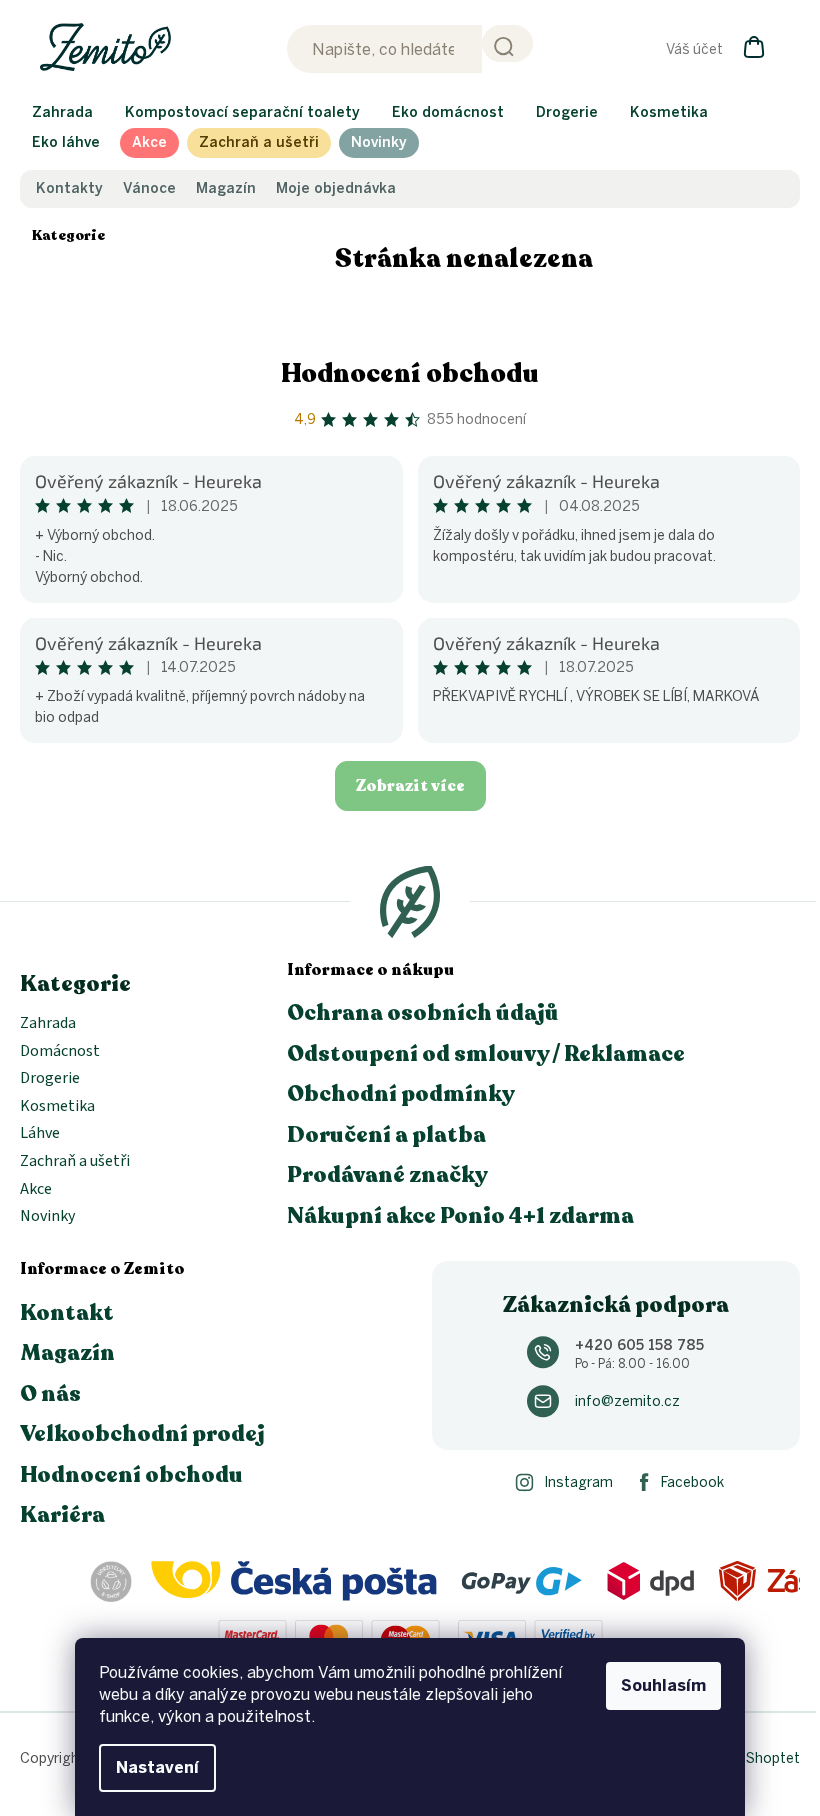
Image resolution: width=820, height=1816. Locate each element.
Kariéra (62, 1515)
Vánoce (149, 189)
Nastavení (157, 1767)
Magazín (226, 189)
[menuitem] (62, 113)
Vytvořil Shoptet (747, 1758)
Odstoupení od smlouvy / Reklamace (486, 1054)
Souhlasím (663, 1685)
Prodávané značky (387, 1175)
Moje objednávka (336, 189)
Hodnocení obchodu (410, 373)
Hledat (507, 43)
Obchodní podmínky (401, 1094)
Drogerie (50, 1079)
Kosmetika (57, 1107)
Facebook (692, 1482)
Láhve (40, 1134)
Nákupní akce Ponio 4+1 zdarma (460, 1216)
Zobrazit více (410, 786)
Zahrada (48, 1024)
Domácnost (60, 1052)
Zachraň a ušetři (75, 1162)
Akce (36, 1190)
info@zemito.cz (627, 1401)
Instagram (578, 1482)
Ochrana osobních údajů (423, 1013)
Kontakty (69, 189)
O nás (50, 1394)
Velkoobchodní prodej (142, 1434)
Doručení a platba (386, 1135)
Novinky (47, 1217)
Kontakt (67, 1313)
